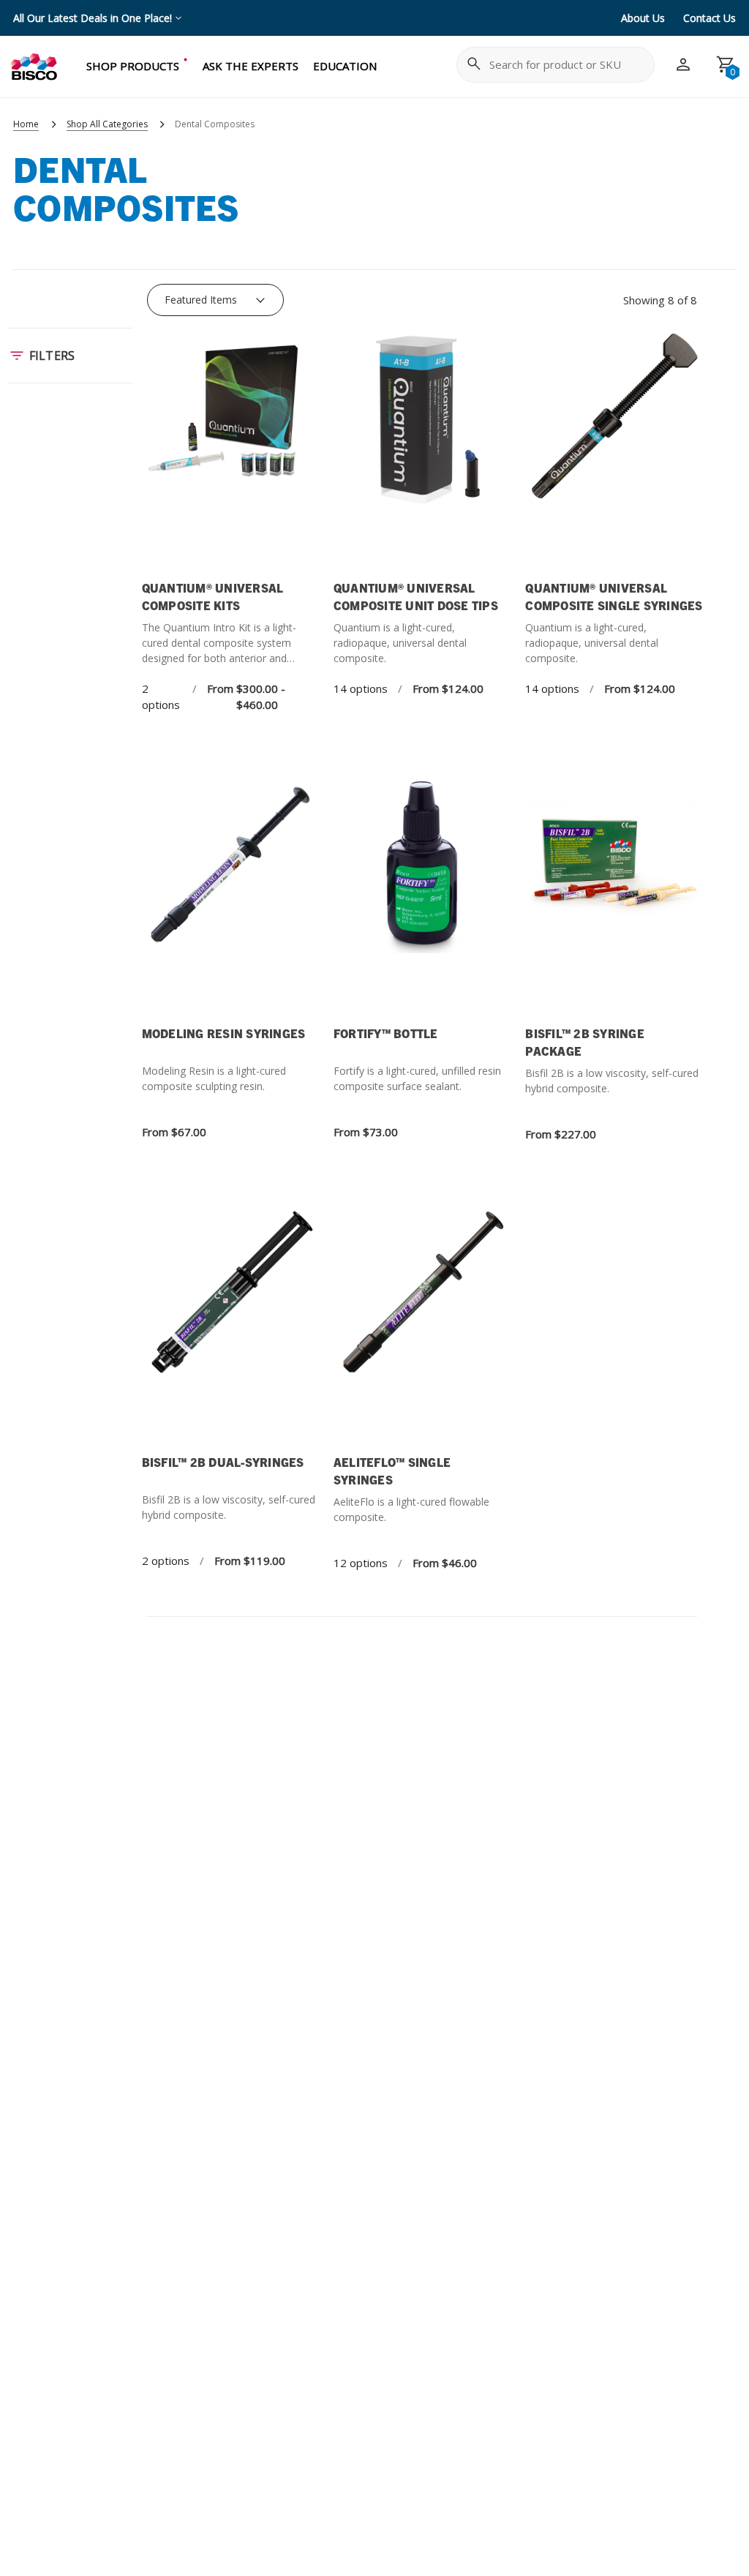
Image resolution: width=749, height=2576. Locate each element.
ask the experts (251, 66)
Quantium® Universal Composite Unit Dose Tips (416, 596)
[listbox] (215, 300)
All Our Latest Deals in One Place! (93, 18)
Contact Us (710, 18)
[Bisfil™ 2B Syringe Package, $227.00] (614, 897)
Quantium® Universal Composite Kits (213, 596)
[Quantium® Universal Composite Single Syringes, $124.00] (614, 452)
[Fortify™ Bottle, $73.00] (422, 897)
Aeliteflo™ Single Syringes (392, 1471)
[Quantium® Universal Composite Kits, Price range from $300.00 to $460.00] (230, 452)
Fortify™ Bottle (386, 1033)
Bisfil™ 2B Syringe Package (585, 1042)
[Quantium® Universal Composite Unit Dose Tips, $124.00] (422, 452)
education (345, 66)
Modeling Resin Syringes (224, 1033)
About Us (643, 18)
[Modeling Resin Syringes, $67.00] (230, 897)
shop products (133, 66)
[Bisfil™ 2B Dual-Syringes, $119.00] (230, 1326)
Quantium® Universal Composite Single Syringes (614, 596)
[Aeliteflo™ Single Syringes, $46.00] (422, 1326)
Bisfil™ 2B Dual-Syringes (223, 1462)
